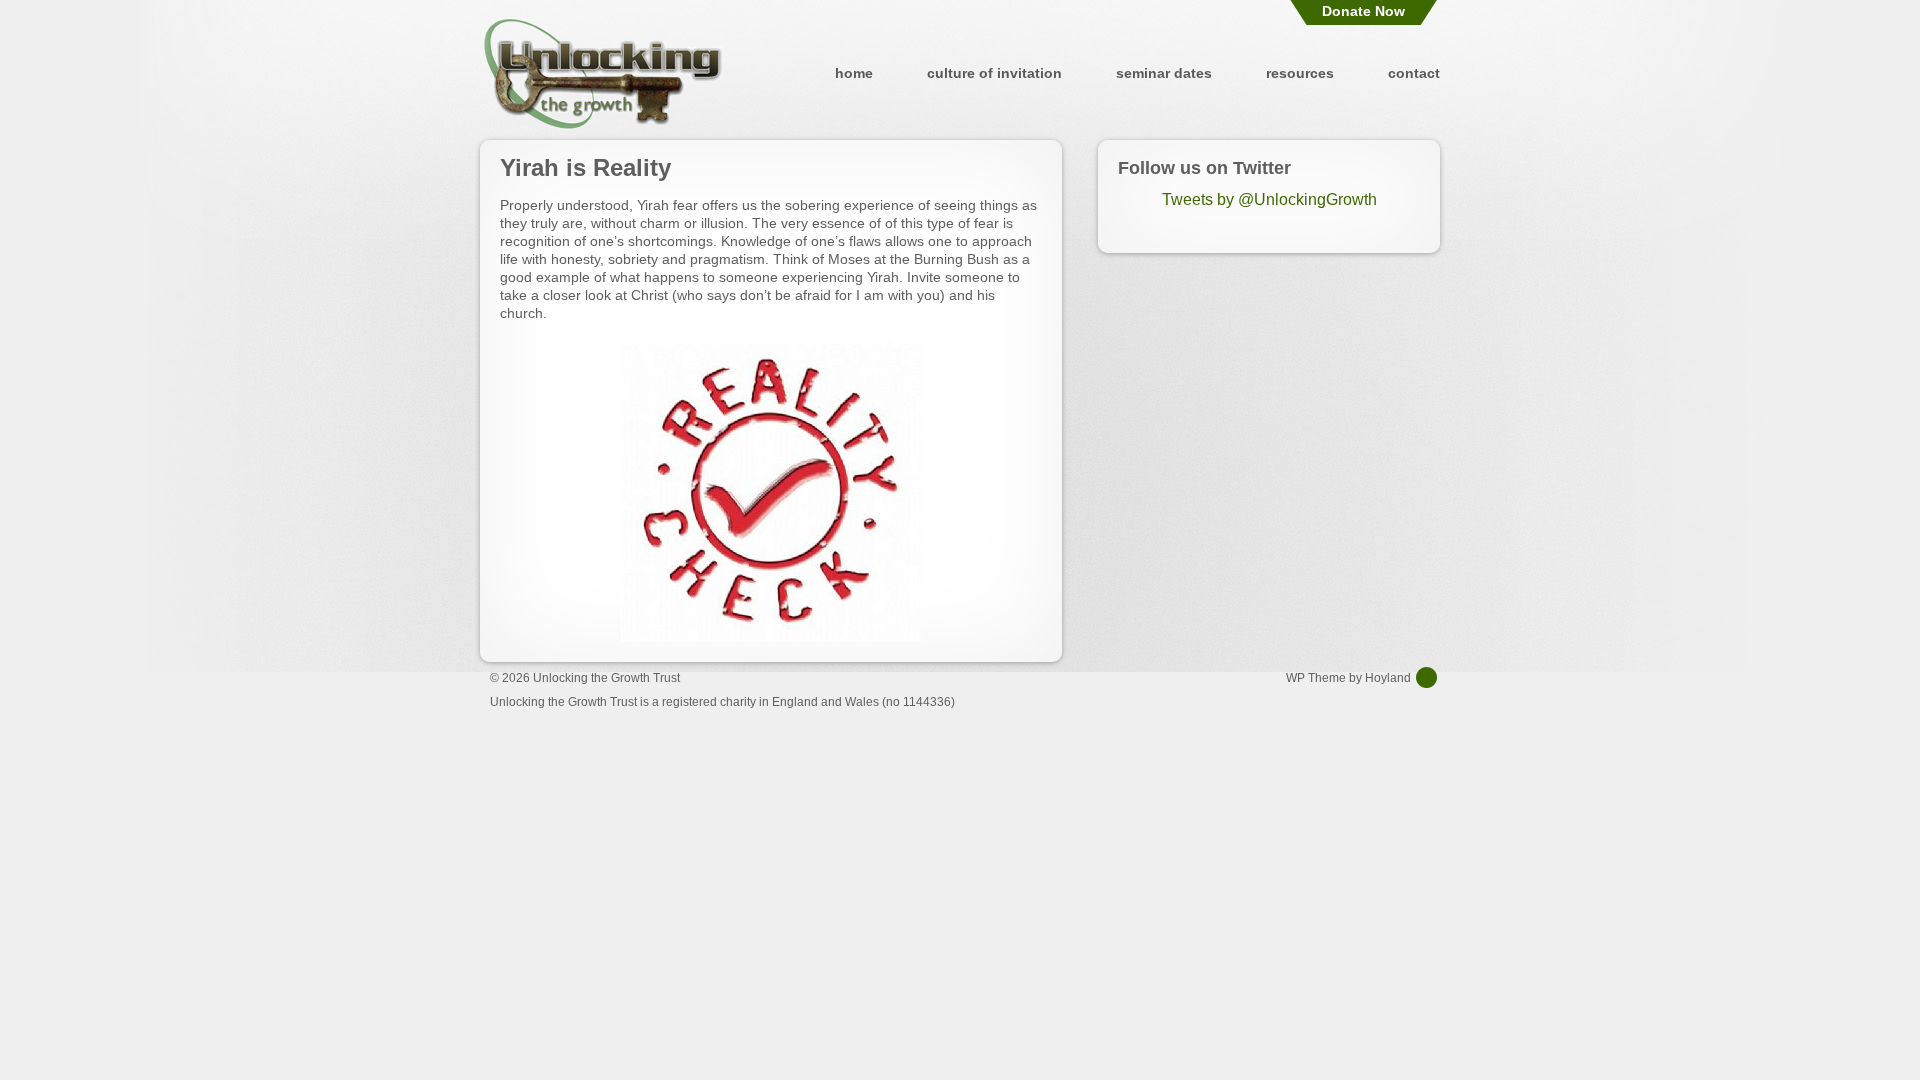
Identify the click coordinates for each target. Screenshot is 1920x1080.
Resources (1300, 73)
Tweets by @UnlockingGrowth (1269, 199)
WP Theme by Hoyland (1348, 678)
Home (854, 73)
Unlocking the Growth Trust (603, 73)
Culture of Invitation (994, 73)
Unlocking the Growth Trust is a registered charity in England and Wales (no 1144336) (722, 702)
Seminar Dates (1164, 73)
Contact (1414, 73)
